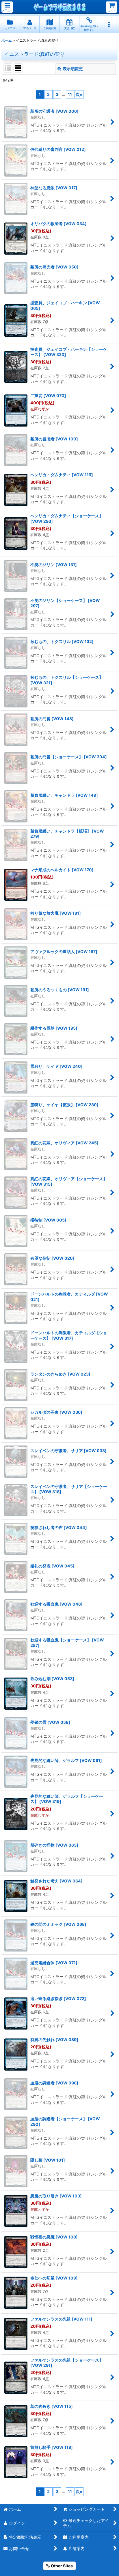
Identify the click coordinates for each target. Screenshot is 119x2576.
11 (70, 94)
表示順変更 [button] (73, 69)
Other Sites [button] (61, 2566)
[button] (7, 7)
